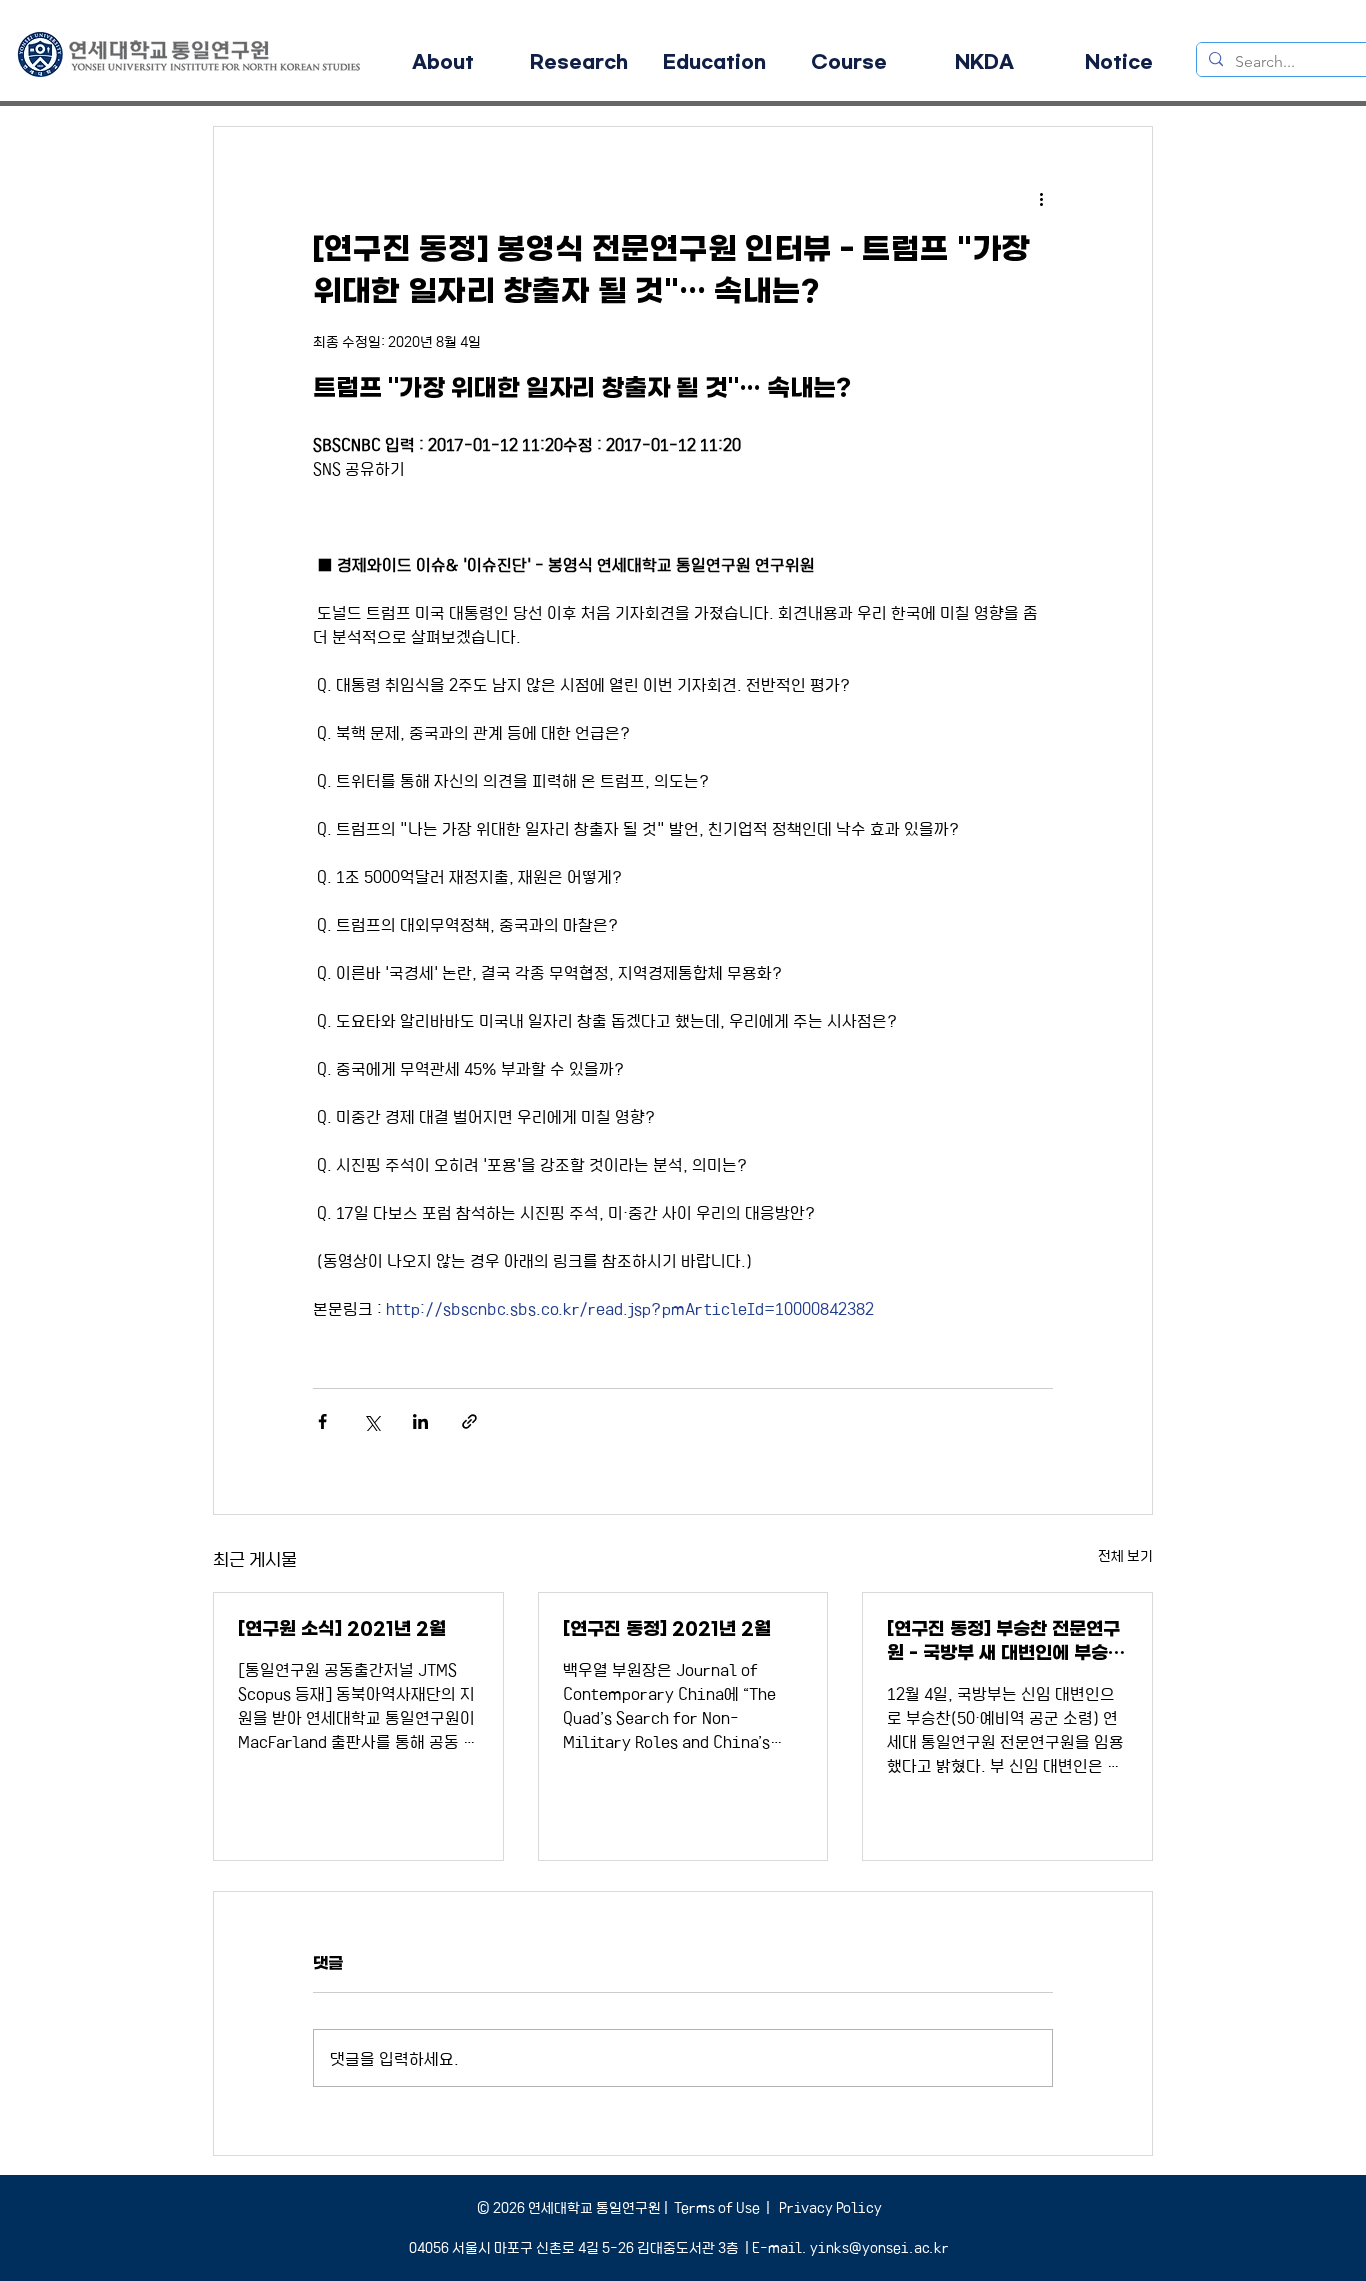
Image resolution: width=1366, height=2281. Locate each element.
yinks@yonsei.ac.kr (879, 2247)
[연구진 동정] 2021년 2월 (667, 1629)
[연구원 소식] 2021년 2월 (342, 1629)
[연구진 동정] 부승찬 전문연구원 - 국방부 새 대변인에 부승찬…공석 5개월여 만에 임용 (1003, 1641)
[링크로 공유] (469, 1421)
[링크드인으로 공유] (420, 1421)
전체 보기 (1125, 1555)
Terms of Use (717, 2207)
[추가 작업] (1041, 199)
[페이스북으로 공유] (322, 1421)
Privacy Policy (829, 2207)
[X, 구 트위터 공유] (371, 1421)
